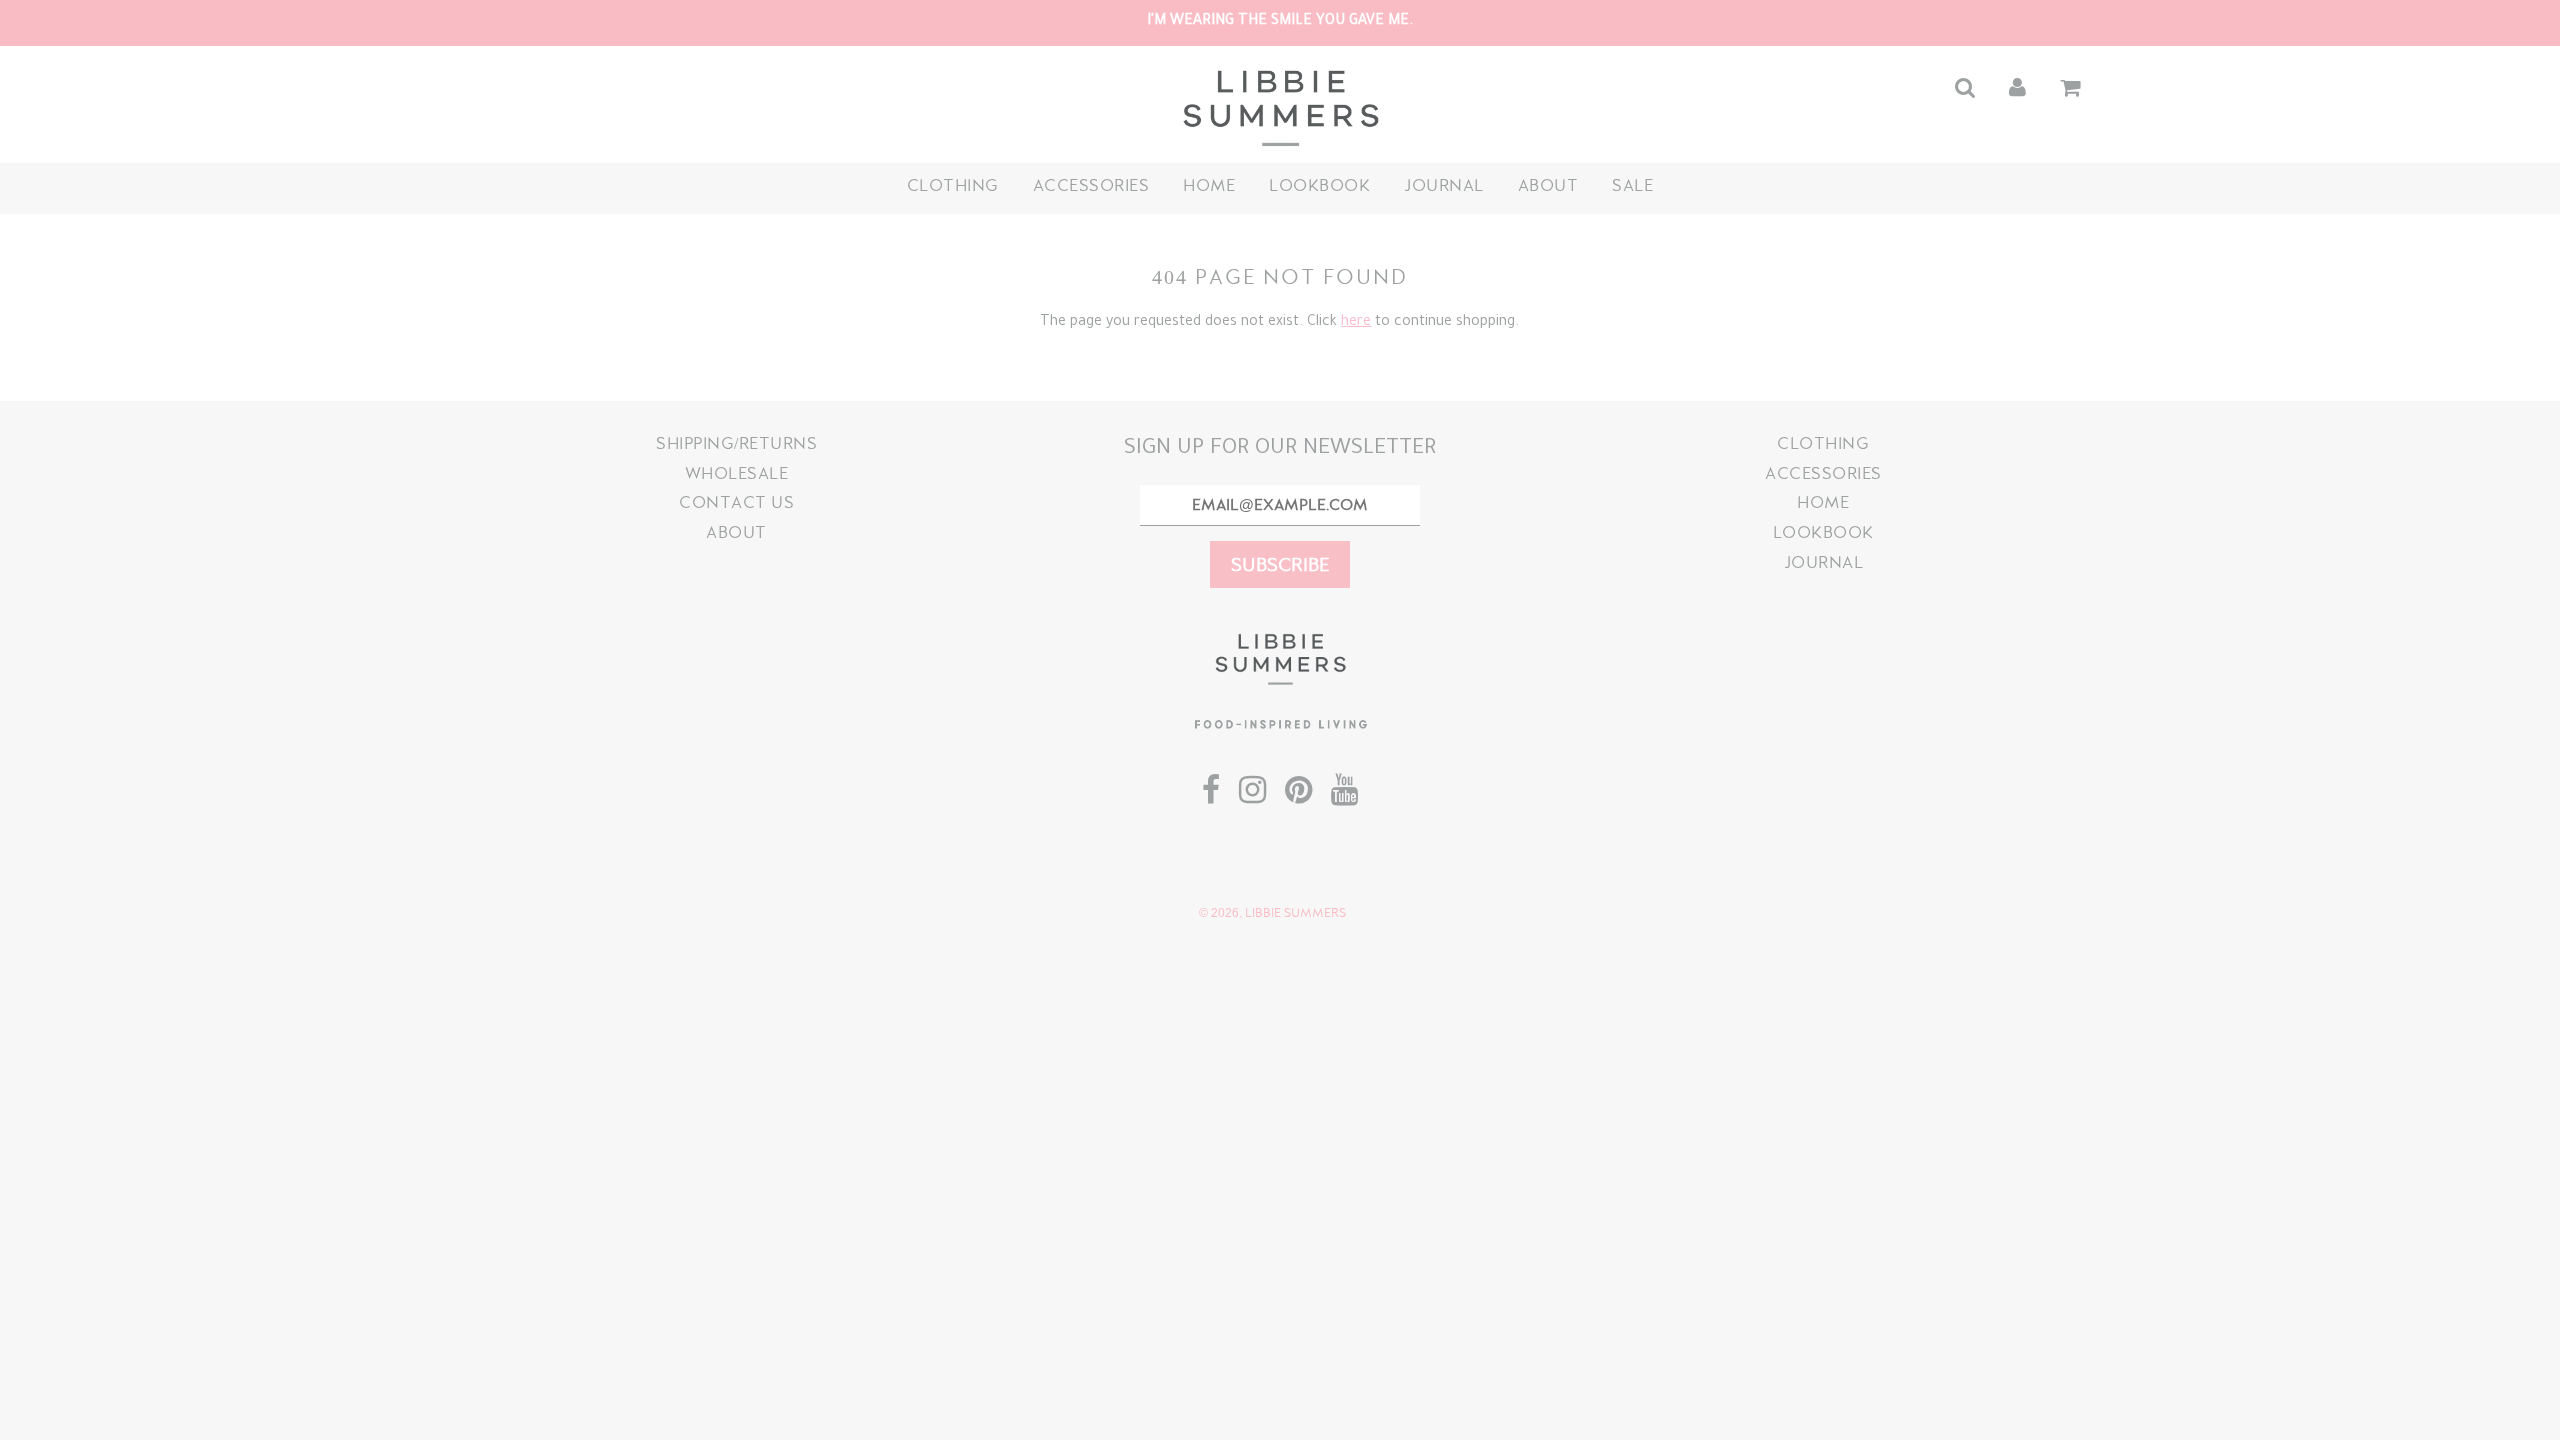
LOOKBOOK (1319, 185)
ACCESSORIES (1091, 185)
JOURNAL (1444, 185)
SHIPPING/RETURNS (736, 443)
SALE (1632, 185)
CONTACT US (736, 502)
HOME (1209, 185)
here (1356, 323)
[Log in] (2017, 87)
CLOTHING (953, 185)
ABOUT (1548, 185)
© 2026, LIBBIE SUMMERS (1272, 913)
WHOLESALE (737, 473)
